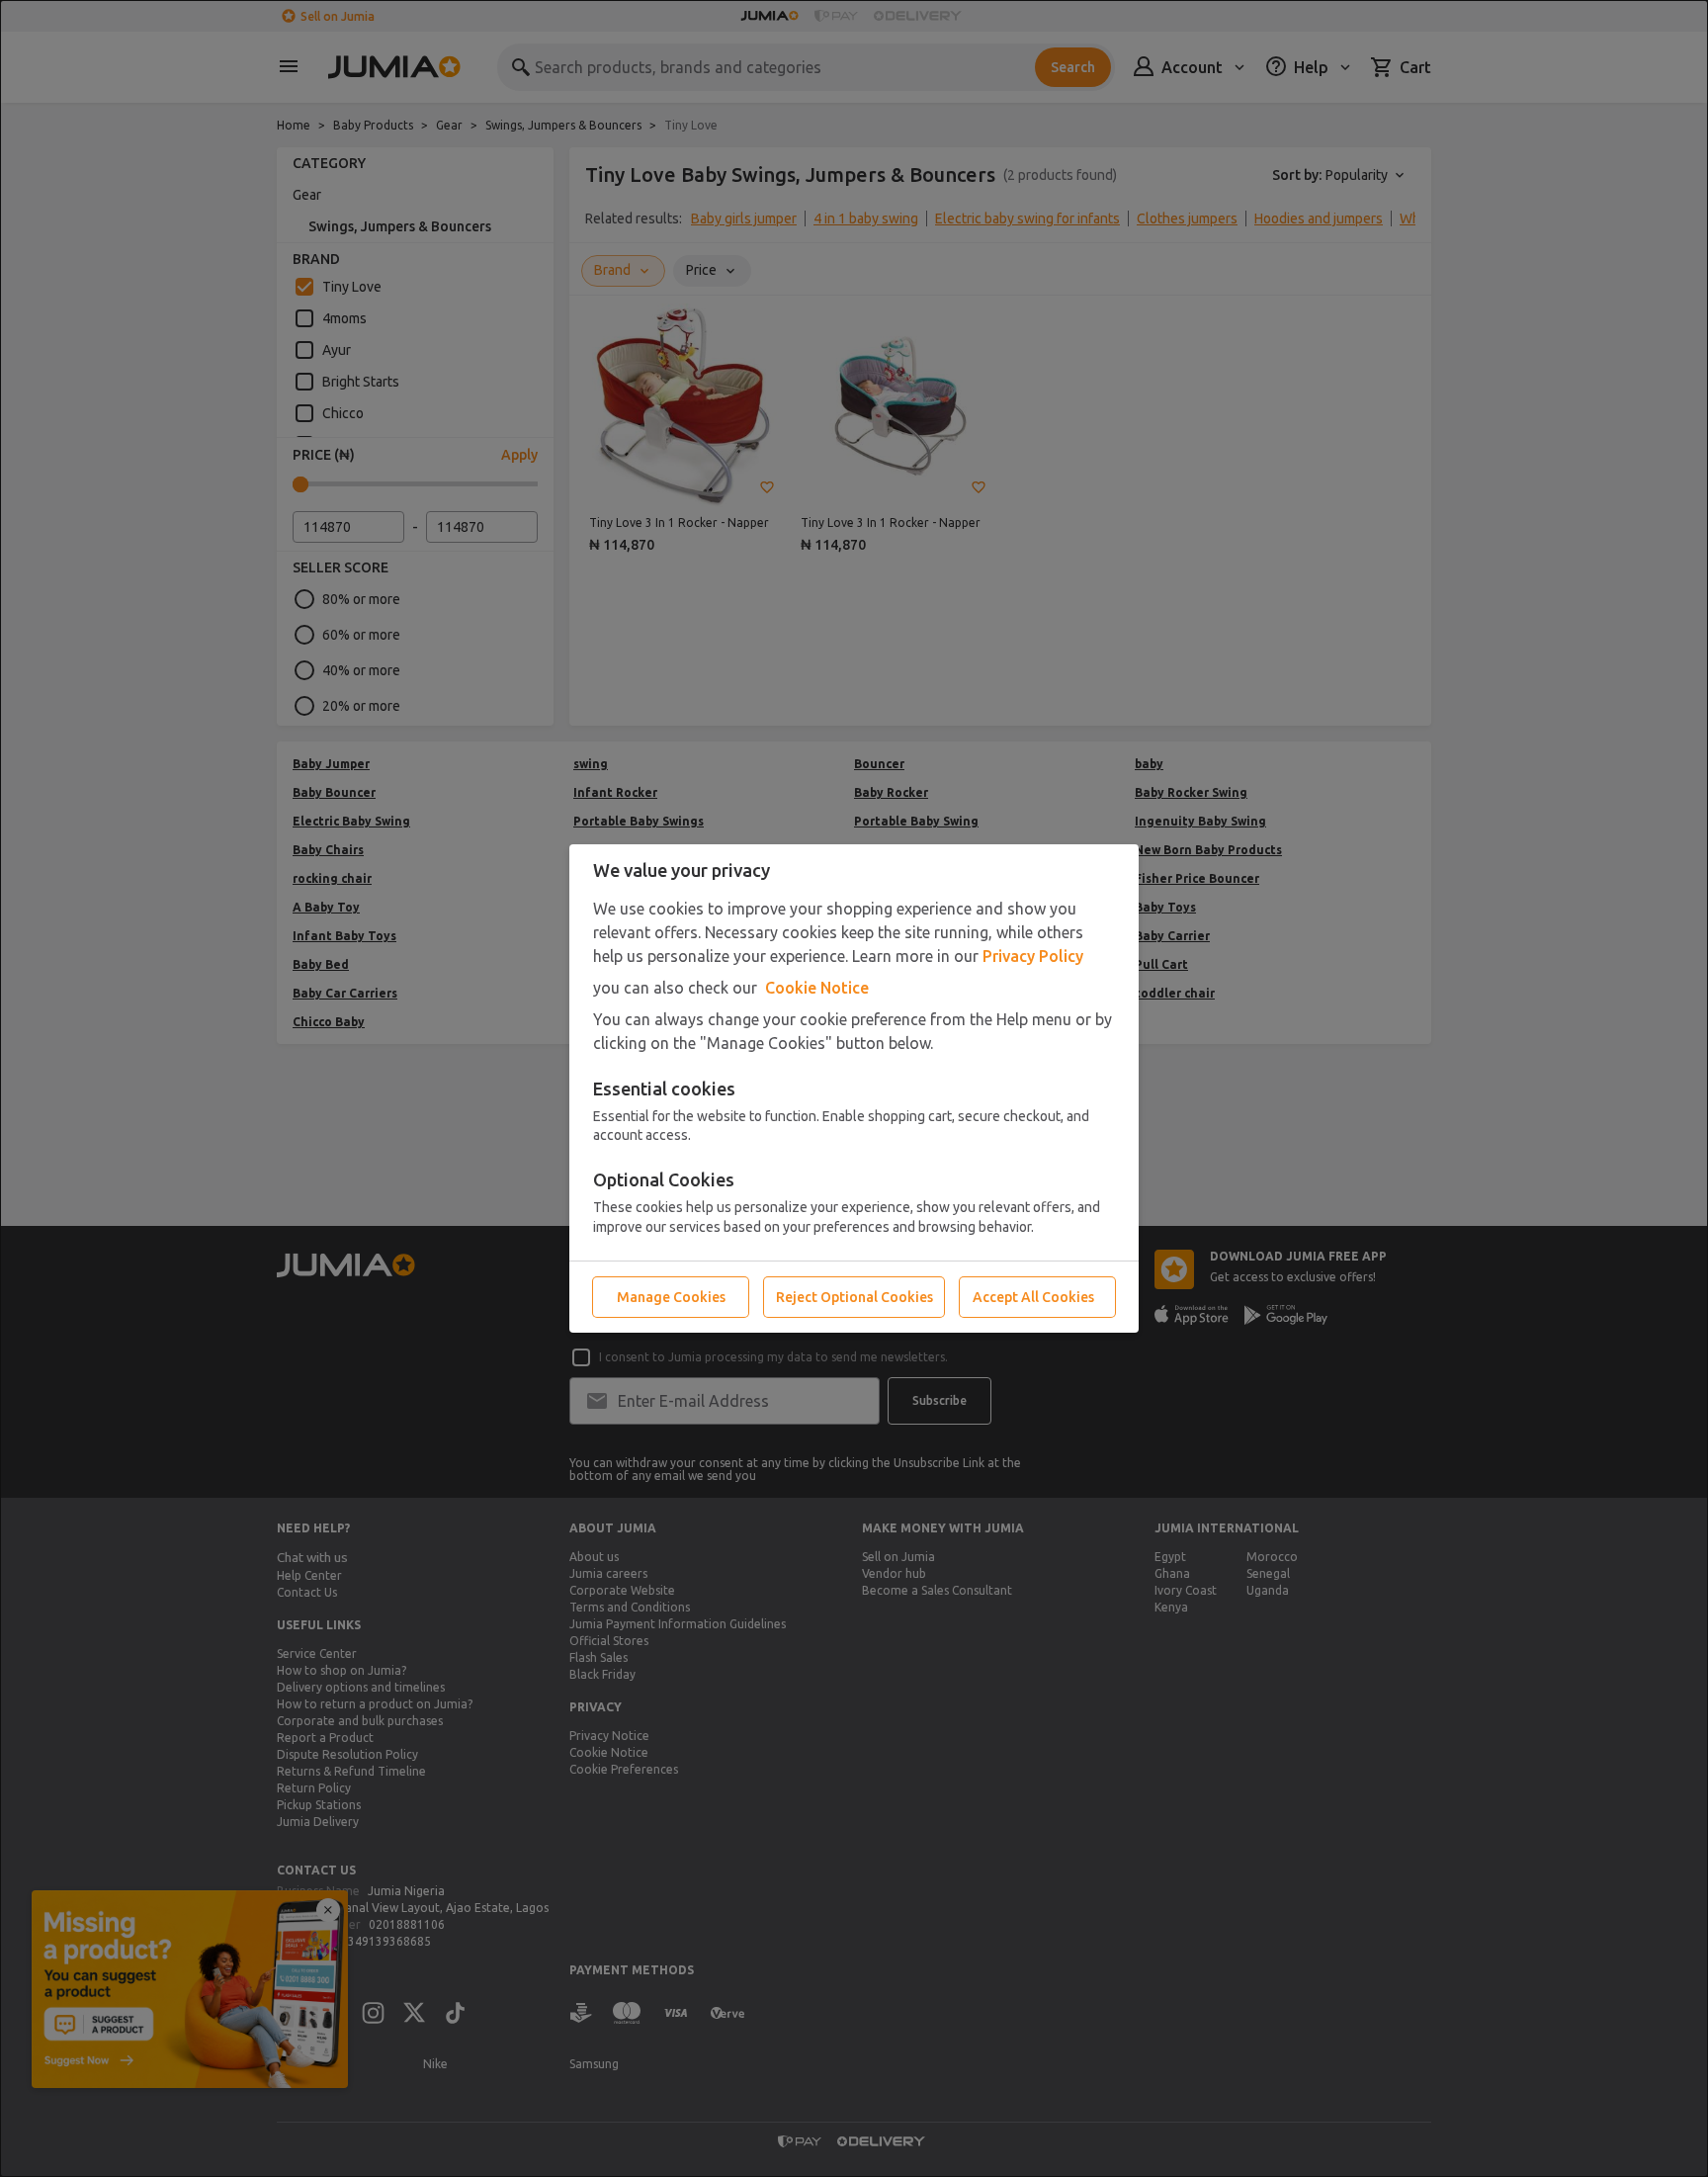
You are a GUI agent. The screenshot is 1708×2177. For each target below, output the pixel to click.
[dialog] (854, 1088)
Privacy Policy (1033, 956)
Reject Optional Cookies (854, 1297)
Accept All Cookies (1033, 1297)
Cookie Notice (817, 988)
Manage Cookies (671, 1297)
